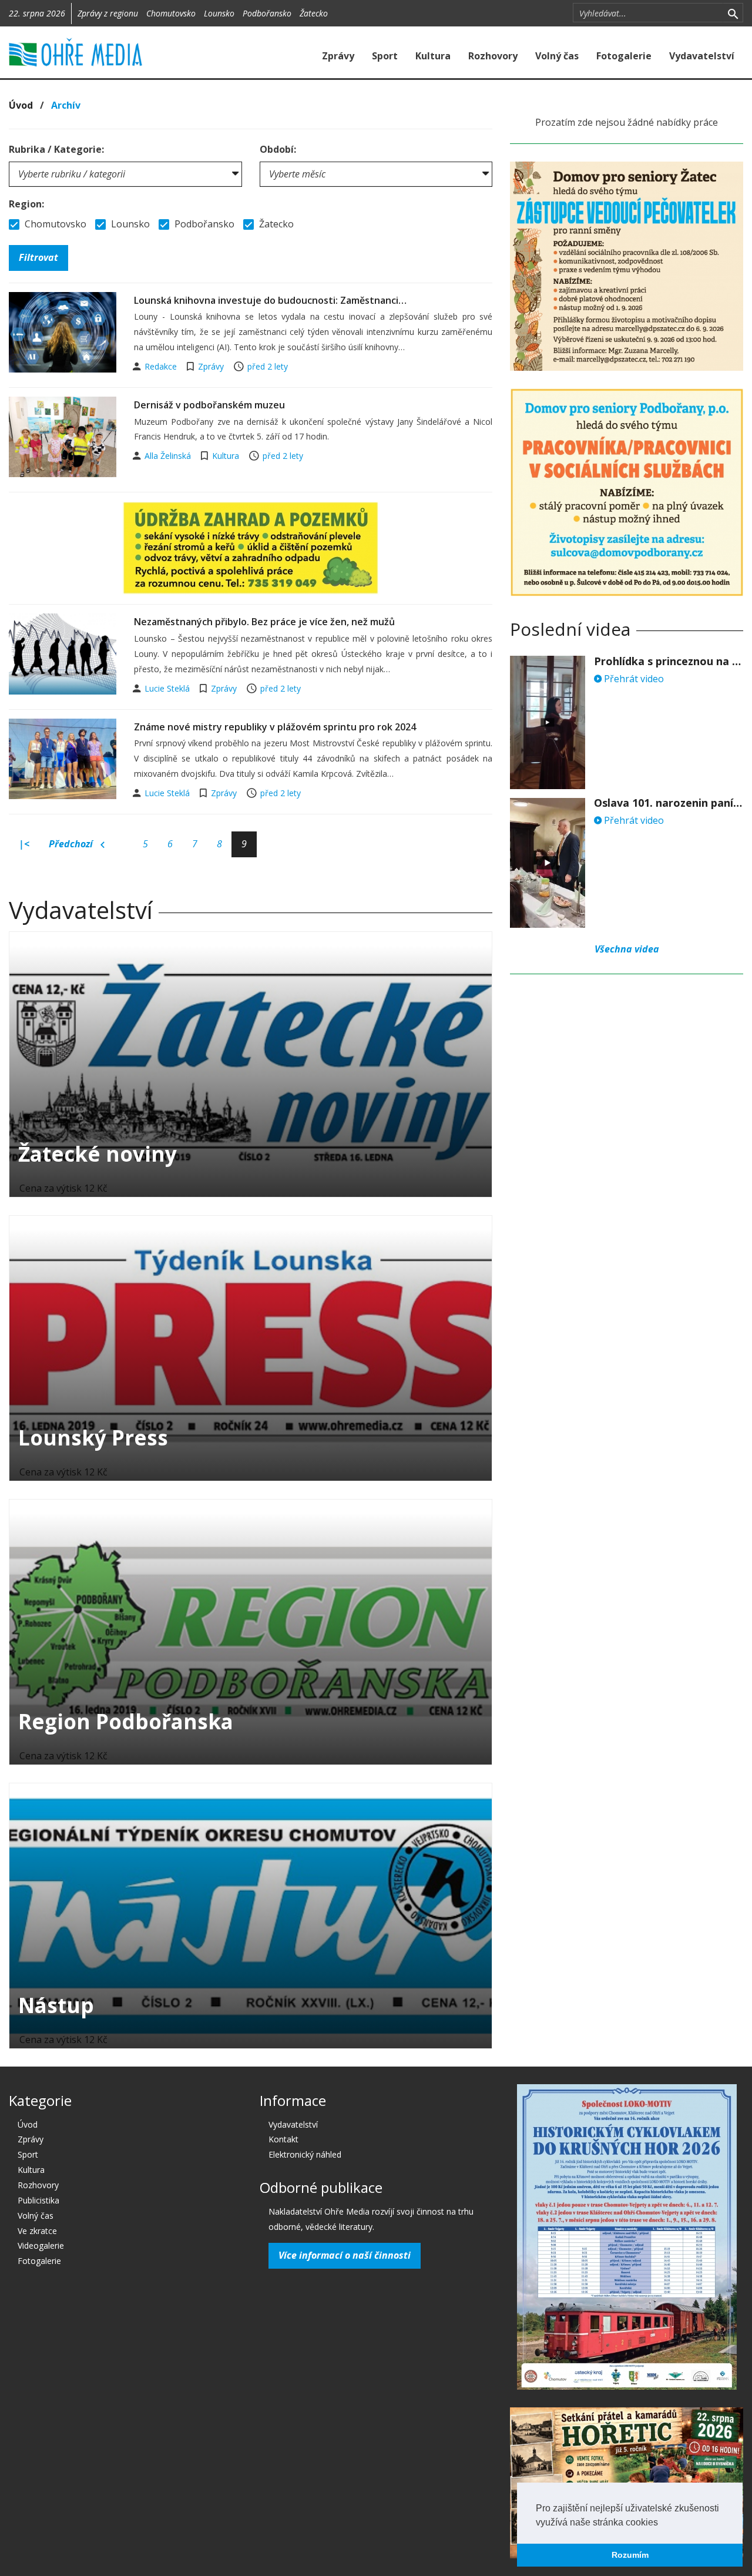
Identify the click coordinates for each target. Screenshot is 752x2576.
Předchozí (72, 844)
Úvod (21, 105)
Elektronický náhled (305, 2154)
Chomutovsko (171, 13)
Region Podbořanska (126, 1721)
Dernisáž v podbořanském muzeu (209, 405)
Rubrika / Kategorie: (56, 149)
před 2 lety (268, 366)
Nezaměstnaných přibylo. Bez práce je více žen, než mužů (264, 622)
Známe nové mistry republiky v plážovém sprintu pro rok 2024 (275, 727)
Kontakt (283, 2139)
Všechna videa (627, 949)
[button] (662, 2523)
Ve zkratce (37, 2231)
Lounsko (219, 13)
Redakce (162, 366)
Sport (385, 56)
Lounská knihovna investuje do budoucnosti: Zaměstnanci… (270, 300)
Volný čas (557, 56)
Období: (278, 149)
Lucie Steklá (168, 688)
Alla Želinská (169, 456)
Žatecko (314, 13)
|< (24, 844)
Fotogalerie (624, 56)
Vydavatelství (702, 56)
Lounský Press (93, 1438)
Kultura (433, 56)
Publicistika (38, 2200)
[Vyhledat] (733, 13)
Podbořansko (267, 13)
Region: (26, 204)
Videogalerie (41, 2245)
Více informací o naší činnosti (345, 2255)
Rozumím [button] (630, 2555)
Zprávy (338, 56)
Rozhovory (493, 56)
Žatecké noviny (98, 1154)
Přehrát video (633, 679)
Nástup (56, 2005)
